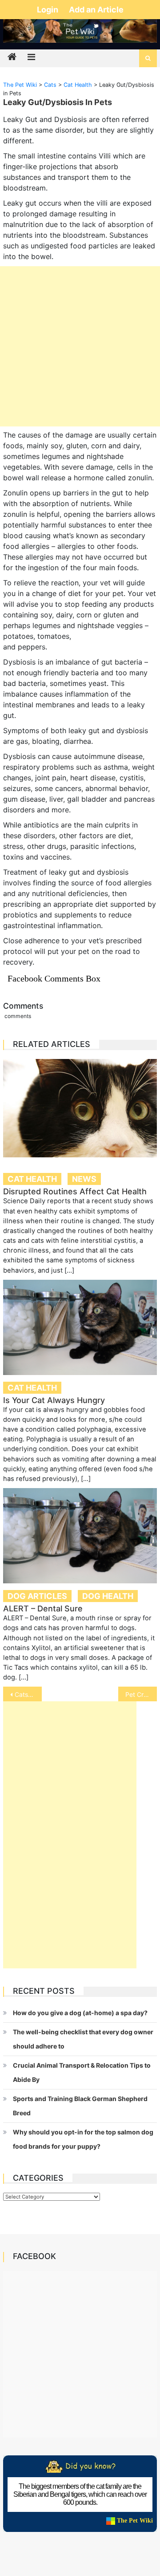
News (84, 1179)
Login (48, 10)
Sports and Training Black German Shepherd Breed (80, 2106)
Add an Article (96, 10)
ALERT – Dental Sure (43, 1608)
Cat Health (32, 1179)
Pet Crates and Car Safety (141, 1694)
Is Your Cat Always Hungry (54, 1400)
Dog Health (108, 1596)
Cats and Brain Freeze (28, 1694)
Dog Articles (37, 1596)
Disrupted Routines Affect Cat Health (75, 1191)
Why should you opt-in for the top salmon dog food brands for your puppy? (83, 2139)
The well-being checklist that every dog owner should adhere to (83, 2039)
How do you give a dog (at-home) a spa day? (80, 2013)
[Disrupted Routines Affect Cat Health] (80, 1108)
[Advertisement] (80, 346)
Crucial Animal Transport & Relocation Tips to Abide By (82, 2072)
